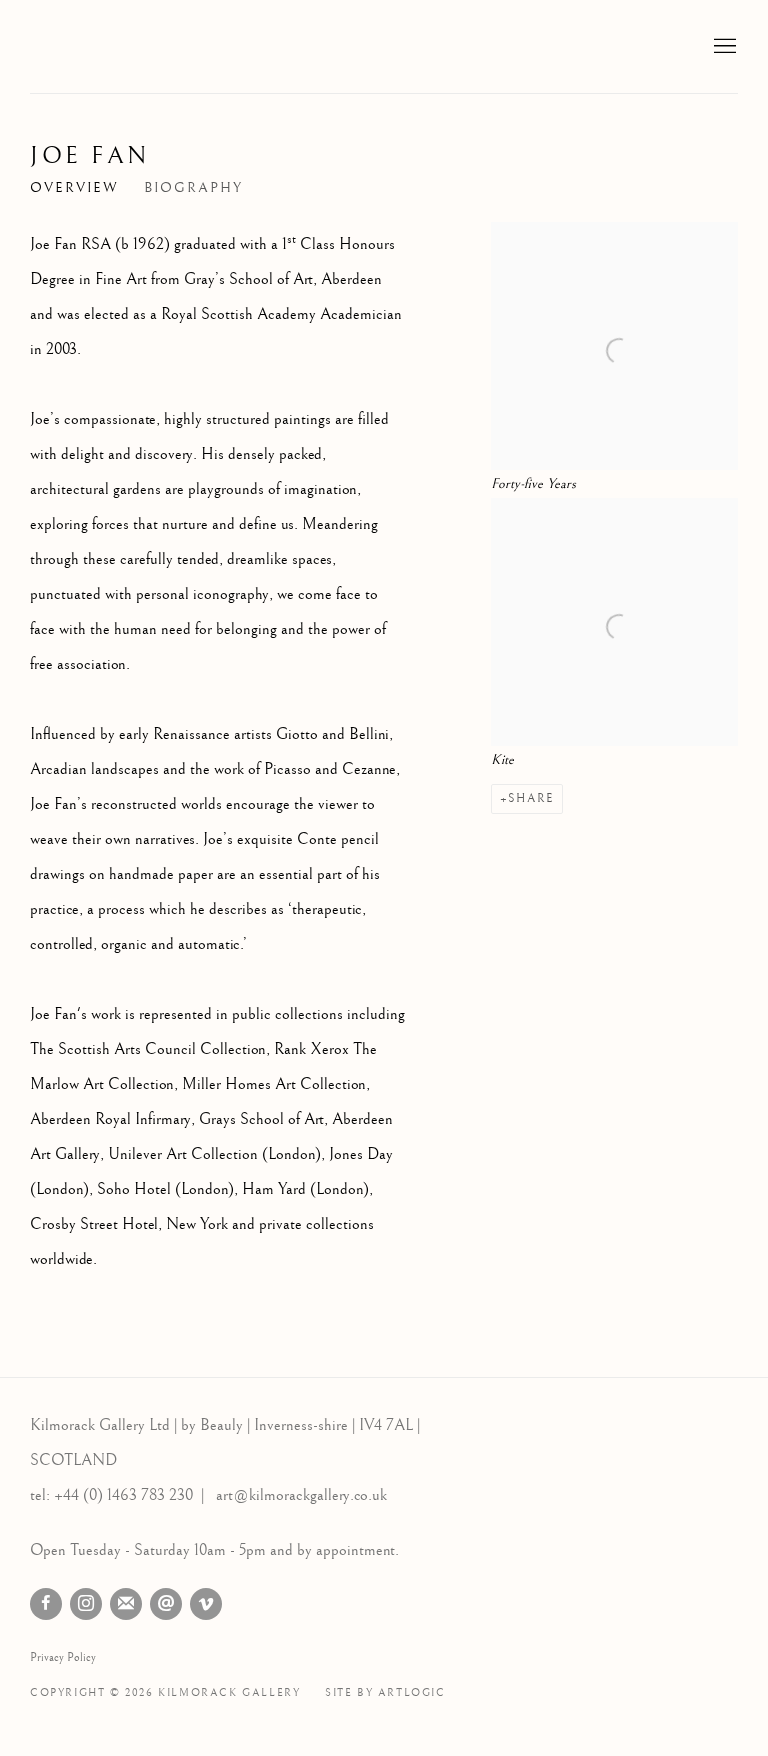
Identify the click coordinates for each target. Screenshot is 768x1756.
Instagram (86, 1604)
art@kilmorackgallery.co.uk (301, 1495)
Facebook (46, 1604)
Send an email (166, 1604)
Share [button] (531, 798)
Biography (193, 188)
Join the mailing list (126, 1604)
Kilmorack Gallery (150, 46)
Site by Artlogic (385, 1692)
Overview (74, 188)
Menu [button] (723, 47)
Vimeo (206, 1604)
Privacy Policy (63, 1657)
